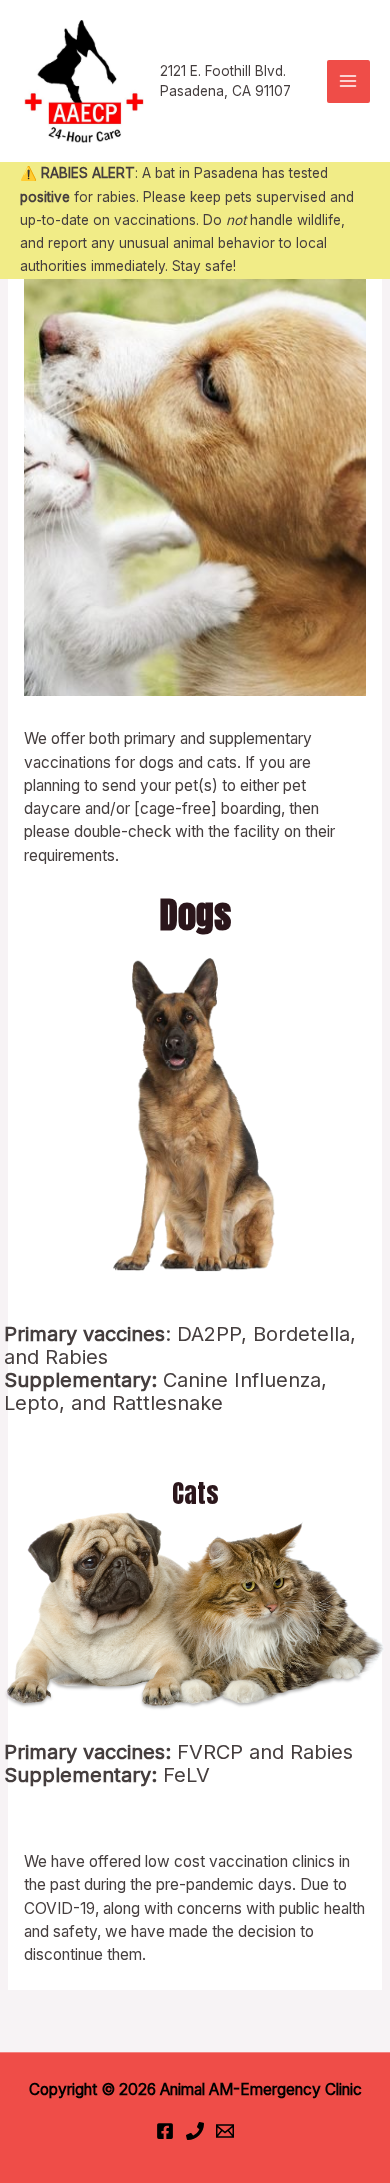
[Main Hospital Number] (195, 2131)
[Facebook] (165, 2131)
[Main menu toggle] (348, 81)
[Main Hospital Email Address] (225, 2131)
